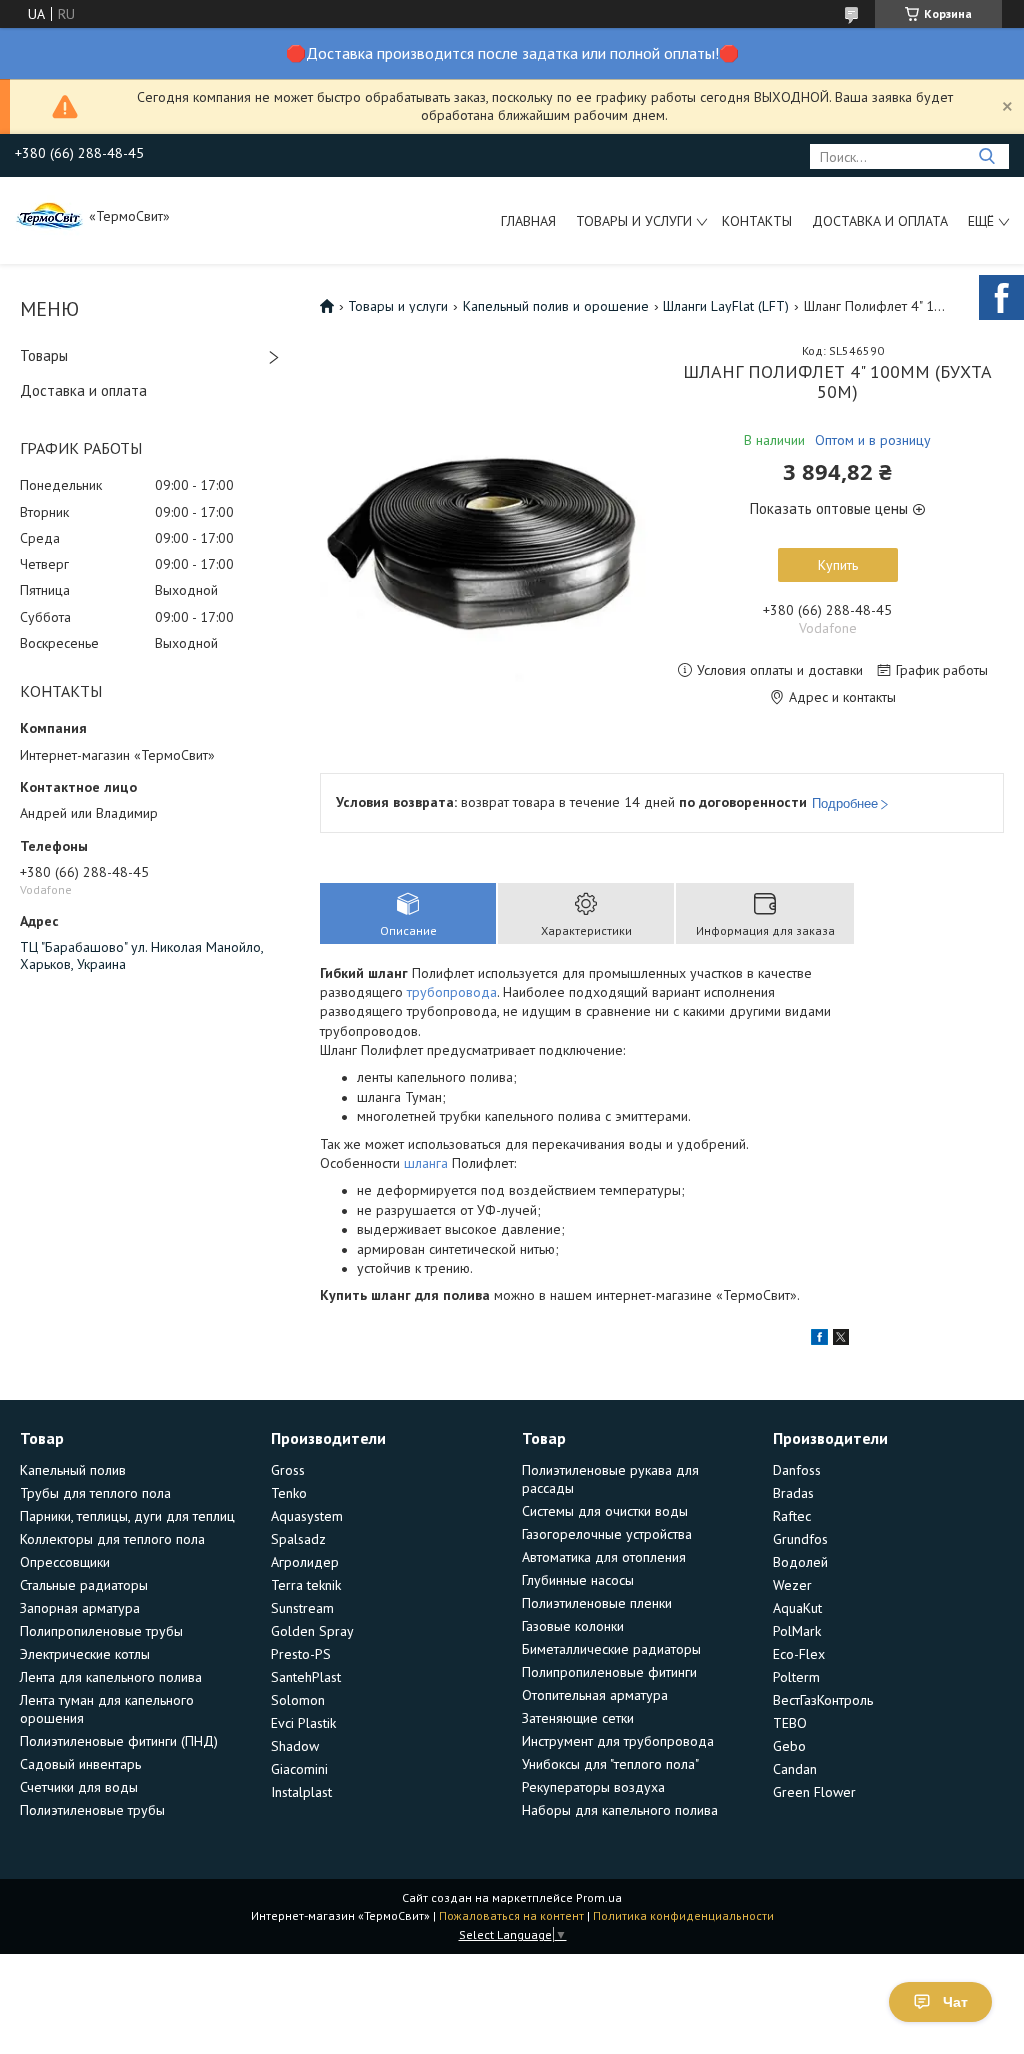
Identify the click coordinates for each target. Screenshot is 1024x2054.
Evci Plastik (303, 1723)
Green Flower (814, 1792)
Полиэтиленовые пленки (597, 1603)
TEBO (790, 1723)
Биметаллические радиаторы (611, 1649)
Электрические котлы (85, 1654)
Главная (528, 221)
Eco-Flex (799, 1654)
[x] (841, 1340)
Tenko (289, 1493)
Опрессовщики (65, 1562)
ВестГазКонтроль (823, 1700)
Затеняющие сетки (578, 1718)
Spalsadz (298, 1539)
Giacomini (299, 1769)
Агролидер (305, 1562)
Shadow (295, 1746)
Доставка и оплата (880, 221)
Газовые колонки (573, 1626)
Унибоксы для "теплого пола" (610, 1764)
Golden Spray (312, 1631)
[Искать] (986, 156)
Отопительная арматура (595, 1695)
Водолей (800, 1562)
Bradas (793, 1493)
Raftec (792, 1516)
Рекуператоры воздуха (593, 1787)
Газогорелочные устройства (607, 1534)
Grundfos (800, 1539)
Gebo (789, 1746)
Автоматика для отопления (604, 1557)
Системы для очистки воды (605, 1511)
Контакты (757, 221)
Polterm (796, 1677)
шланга (426, 1163)
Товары (44, 355)
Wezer (792, 1585)
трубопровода (452, 992)
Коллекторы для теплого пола (112, 1539)
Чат (955, 2002)
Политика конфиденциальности (683, 1915)
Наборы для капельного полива (620, 1810)
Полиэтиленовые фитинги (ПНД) (119, 1741)
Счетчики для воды (79, 1787)
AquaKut (797, 1608)
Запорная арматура (80, 1608)
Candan (795, 1769)
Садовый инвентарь (80, 1764)
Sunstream (302, 1608)
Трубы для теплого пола (95, 1493)
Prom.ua (599, 1897)
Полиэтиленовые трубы (92, 1810)
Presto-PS (301, 1654)
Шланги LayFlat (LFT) (726, 306)
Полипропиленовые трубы (101, 1631)
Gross (288, 1470)
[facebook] (819, 1340)
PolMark (797, 1631)
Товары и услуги (634, 221)
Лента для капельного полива (111, 1677)
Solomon (298, 1700)
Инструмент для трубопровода (618, 1741)
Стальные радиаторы (84, 1585)
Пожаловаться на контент (511, 1915)
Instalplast (301, 1792)
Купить (838, 565)
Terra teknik (306, 1585)
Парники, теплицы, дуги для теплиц (127, 1516)
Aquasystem (307, 1516)
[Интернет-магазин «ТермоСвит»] (50, 215)
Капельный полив (73, 1470)
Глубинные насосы (578, 1580)
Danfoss (797, 1470)
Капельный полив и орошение (556, 306)
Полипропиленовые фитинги (609, 1672)
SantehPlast (306, 1677)
